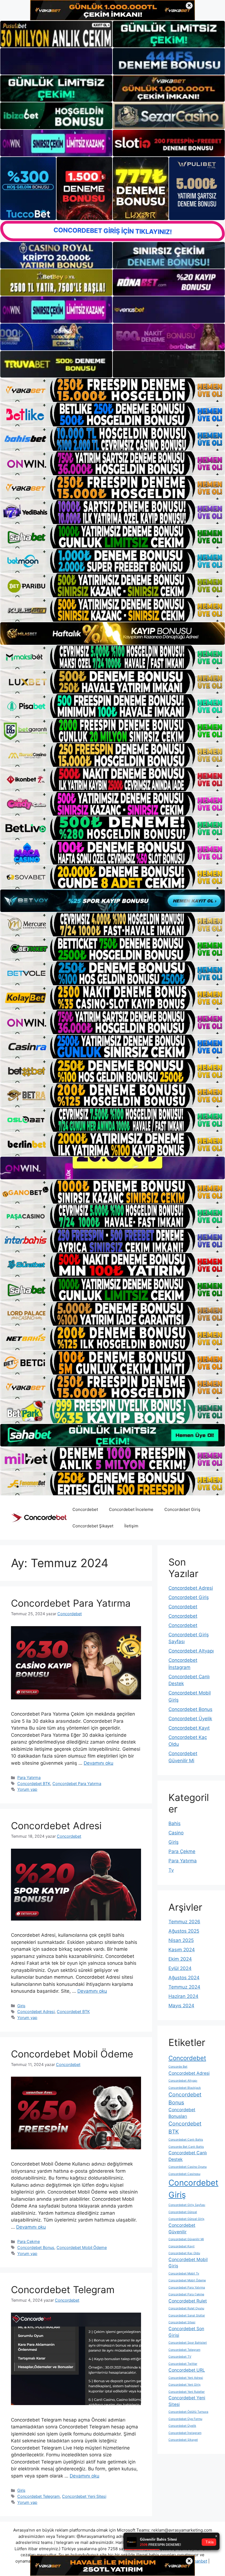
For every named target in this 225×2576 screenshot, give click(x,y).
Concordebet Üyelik (190, 1719)
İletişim (131, 1526)
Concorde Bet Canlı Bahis (186, 2147)
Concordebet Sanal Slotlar (187, 2315)
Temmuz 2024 (184, 1987)
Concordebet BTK (34, 1784)
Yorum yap (27, 1789)
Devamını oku (99, 1763)
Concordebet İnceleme (131, 1509)
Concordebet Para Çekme (186, 2294)
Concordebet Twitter (183, 2364)
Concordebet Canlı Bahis (186, 2140)
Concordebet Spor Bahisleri (188, 2343)
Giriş (21, 2006)
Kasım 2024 (182, 1950)
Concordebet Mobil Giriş (188, 2263)
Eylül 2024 (180, 1968)
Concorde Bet (178, 2067)
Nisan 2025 (181, 1940)
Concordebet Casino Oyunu (188, 2167)
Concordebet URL (187, 2370)
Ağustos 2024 (184, 1978)
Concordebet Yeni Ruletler (187, 2392)
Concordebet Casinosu (184, 2174)
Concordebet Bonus (36, 2247)
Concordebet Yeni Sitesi (84, 2496)
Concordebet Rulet (188, 2301)
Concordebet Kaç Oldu (184, 2253)
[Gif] (113, 634)
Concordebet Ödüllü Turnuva (188, 2412)
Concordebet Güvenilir (182, 2229)
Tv (171, 1870)
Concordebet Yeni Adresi (186, 2378)
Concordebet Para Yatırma (71, 1603)
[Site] (113, 390)
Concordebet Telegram (63, 2290)
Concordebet (85, 1509)
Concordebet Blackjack (185, 2088)
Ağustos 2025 (184, 1931)
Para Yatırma (29, 1777)
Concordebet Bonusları (182, 2113)
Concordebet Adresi (56, 1826)
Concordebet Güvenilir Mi (186, 2239)
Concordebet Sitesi (182, 2322)
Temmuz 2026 (184, 1922)
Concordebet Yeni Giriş (185, 2385)
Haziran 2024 (183, 1996)
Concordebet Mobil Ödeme (72, 2054)
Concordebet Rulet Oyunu (186, 2308)
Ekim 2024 (180, 1959)
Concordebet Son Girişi (186, 2332)
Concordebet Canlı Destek (188, 2156)
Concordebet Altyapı (191, 1651)
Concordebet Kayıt (189, 1728)
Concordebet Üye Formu (185, 2419)
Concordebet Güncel (183, 2212)
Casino (176, 1833)
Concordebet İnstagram (185, 2433)
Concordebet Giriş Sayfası (187, 2205)
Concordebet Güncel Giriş (186, 2219)
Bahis (175, 1823)
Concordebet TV (180, 2357)
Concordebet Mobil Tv (184, 2274)
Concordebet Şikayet (93, 1526)
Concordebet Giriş (182, 1509)
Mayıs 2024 (181, 2006)
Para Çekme (29, 2241)
